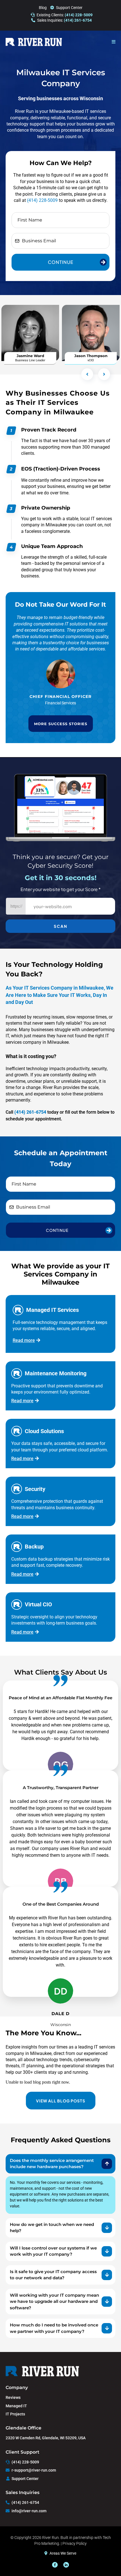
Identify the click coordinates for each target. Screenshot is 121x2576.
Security (35, 1489)
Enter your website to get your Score (61, 889)
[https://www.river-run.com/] (34, 42)
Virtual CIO (38, 1604)
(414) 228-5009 (42, 200)
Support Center (69, 8)
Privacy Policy (75, 2543)
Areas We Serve (63, 2553)
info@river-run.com (29, 2511)
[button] (114, 42)
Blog (43, 8)
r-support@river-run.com (34, 2470)
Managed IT (16, 2406)
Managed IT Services (52, 1310)
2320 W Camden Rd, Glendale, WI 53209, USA (46, 2438)
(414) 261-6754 (25, 2502)
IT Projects (15, 2414)
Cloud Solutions (44, 1431)
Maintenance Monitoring (56, 1373)
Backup (34, 1547)
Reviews (13, 2397)
